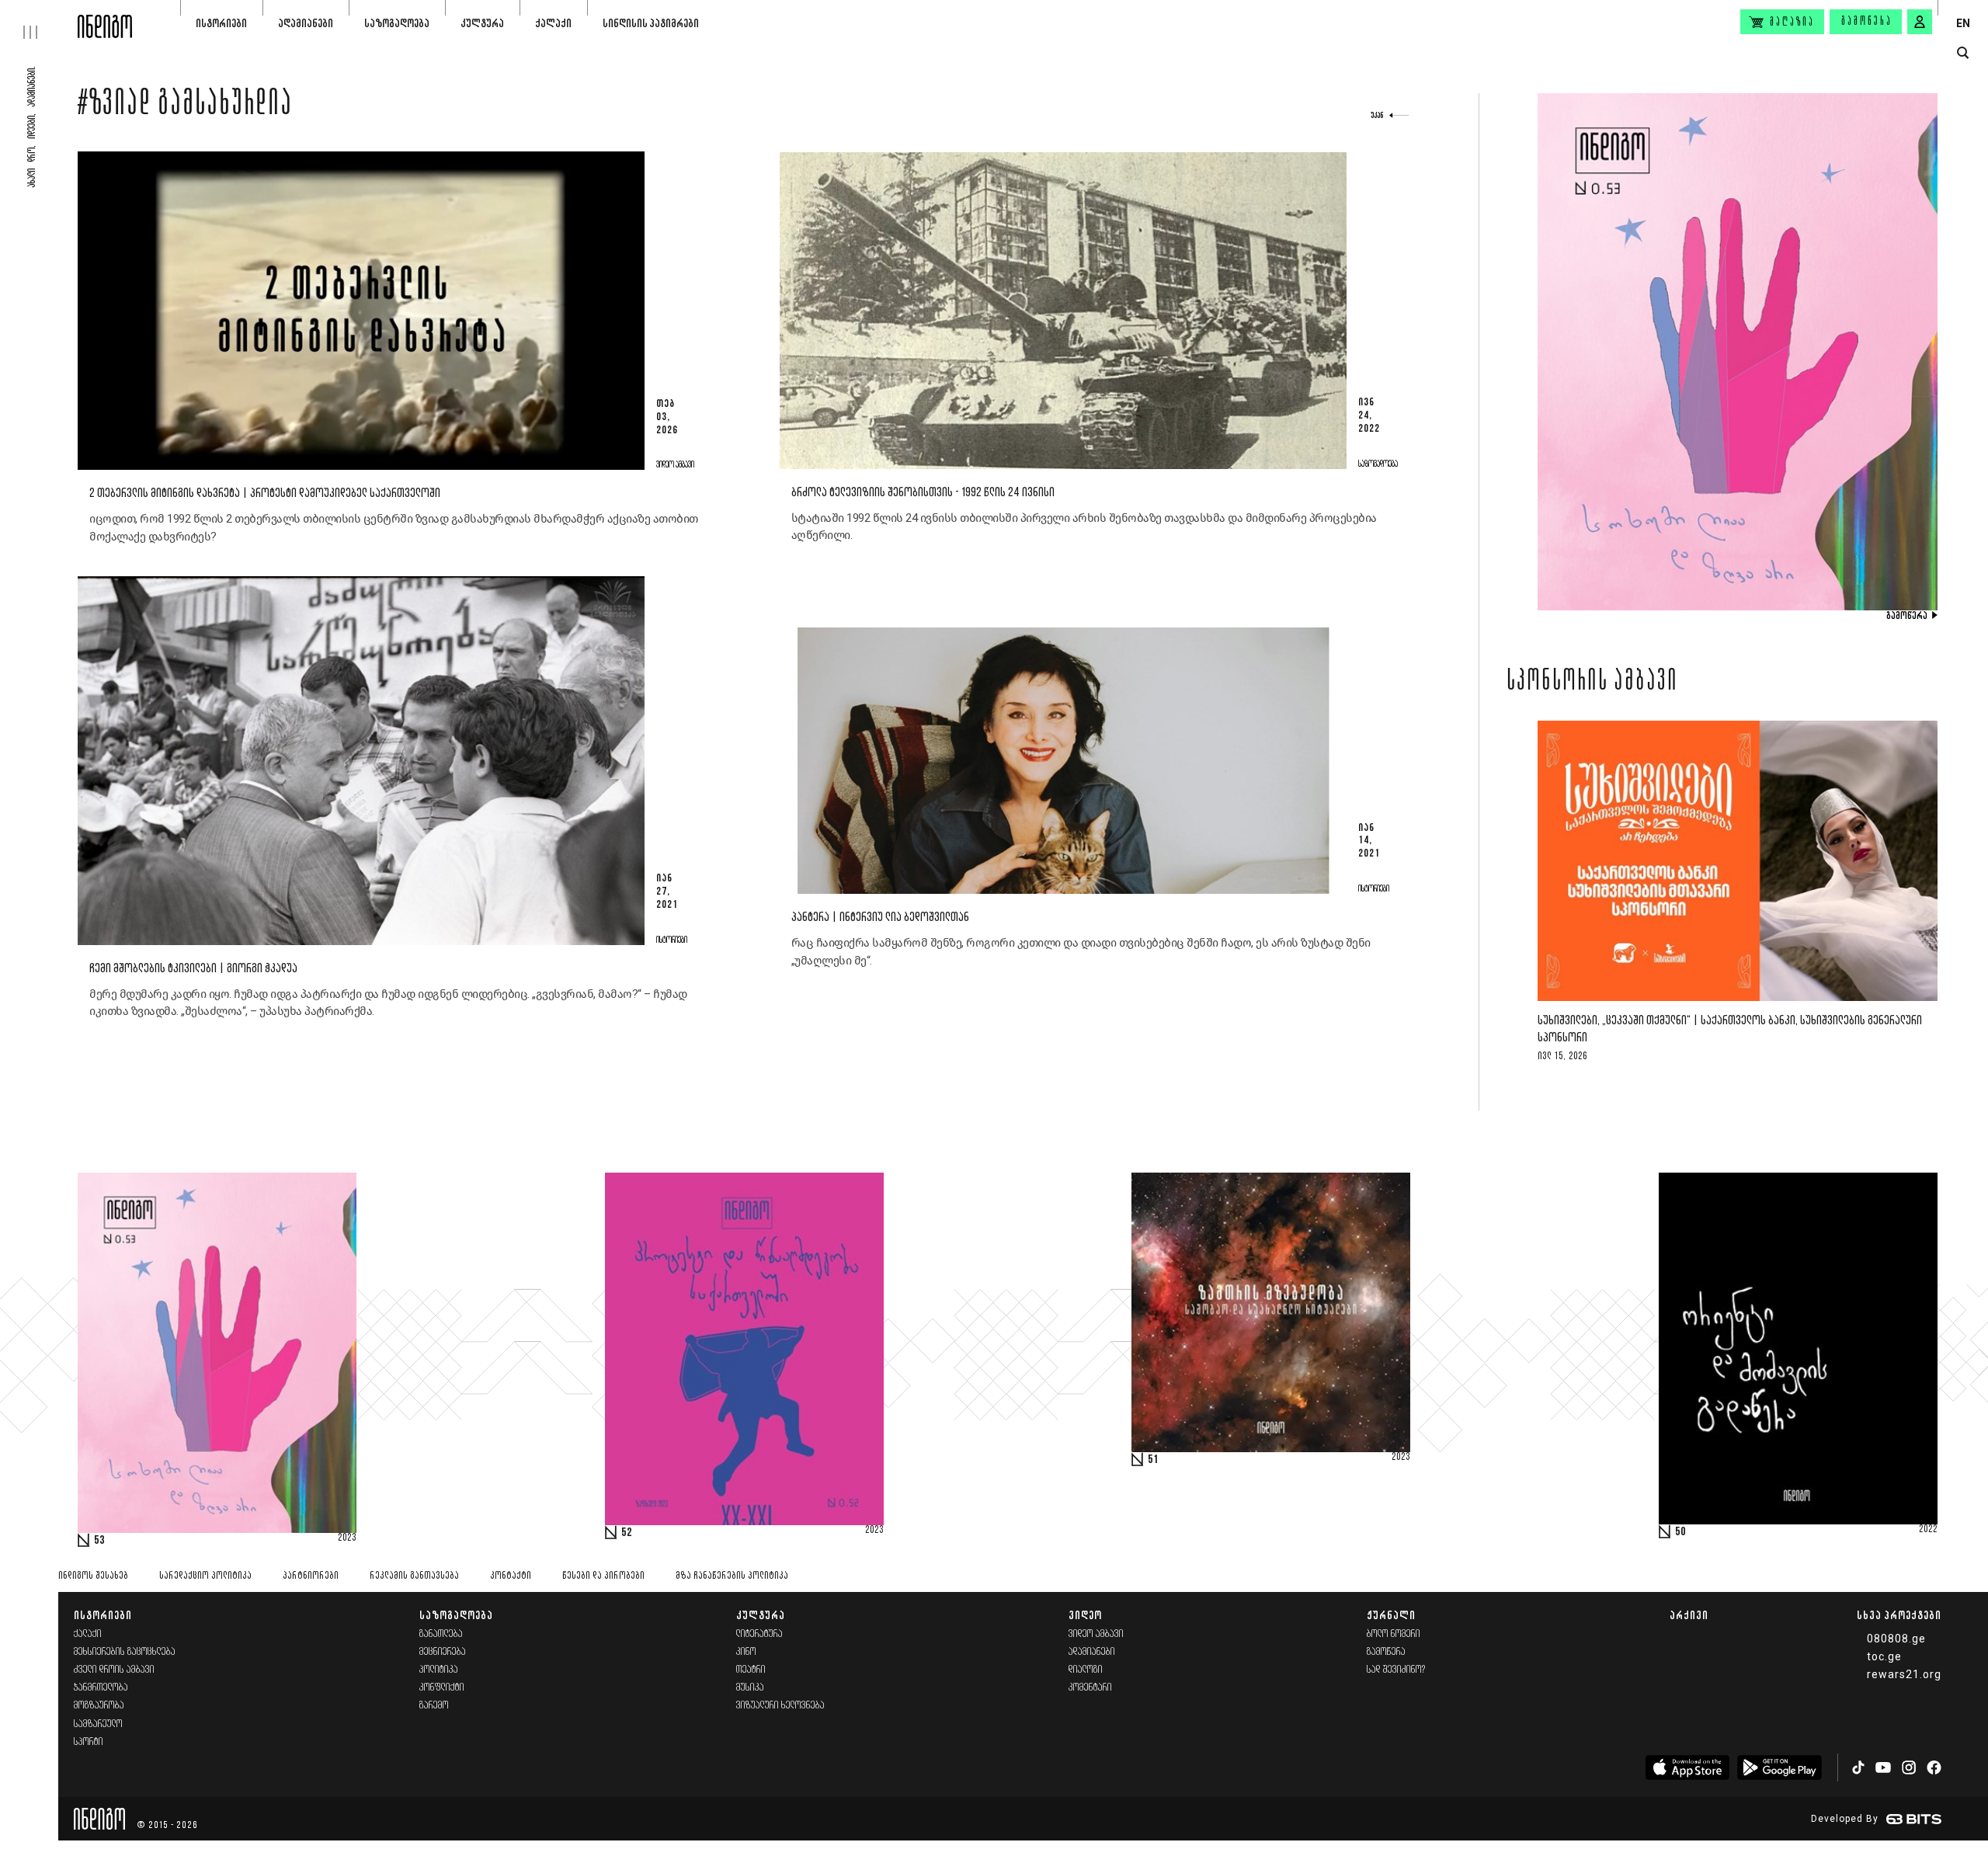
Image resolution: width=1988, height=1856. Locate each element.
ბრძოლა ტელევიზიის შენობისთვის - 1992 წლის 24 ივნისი (923, 493)
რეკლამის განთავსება (414, 1576)
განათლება (441, 1634)
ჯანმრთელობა (101, 1688)
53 (99, 1541)
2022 (1928, 1530)
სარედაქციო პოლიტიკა (205, 1576)
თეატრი (751, 1670)
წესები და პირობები (603, 1576)
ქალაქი (553, 23)
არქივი (1689, 1615)
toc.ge (1884, 1656)
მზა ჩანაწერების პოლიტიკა (732, 1576)
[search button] (1963, 53)
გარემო (434, 1706)
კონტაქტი (511, 1576)
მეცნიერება (443, 1652)
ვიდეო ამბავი (1096, 1634)
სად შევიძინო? (1396, 1670)
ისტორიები (221, 23)
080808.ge (1896, 1639)
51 (1153, 1460)
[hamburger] (39, 19)
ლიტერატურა (759, 1634)
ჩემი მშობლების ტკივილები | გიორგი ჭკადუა (193, 969)
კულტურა (482, 23)
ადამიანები (306, 23)
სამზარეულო (98, 1724)
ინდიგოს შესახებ (93, 1576)
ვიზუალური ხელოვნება (780, 1706)
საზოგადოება (397, 23)
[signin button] (1920, 22)
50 (1680, 1532)
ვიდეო (1085, 1615)
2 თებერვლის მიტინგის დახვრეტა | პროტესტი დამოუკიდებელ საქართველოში (265, 494)
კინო (746, 1652)
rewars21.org (1904, 1674)
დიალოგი (1086, 1670)
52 (627, 1533)
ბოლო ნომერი (1394, 1634)
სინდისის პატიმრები (651, 23)
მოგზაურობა (99, 1706)
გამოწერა (1867, 22)
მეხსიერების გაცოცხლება (125, 1652)
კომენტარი (1090, 1688)
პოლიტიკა (439, 1670)
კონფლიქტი (442, 1688)
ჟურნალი (1391, 1615)
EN (1963, 23)
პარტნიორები (311, 1576)
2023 (347, 1538)
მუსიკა (750, 1688)
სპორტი (89, 1742)
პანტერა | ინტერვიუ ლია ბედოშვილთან (880, 918)
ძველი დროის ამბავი (114, 1670)
